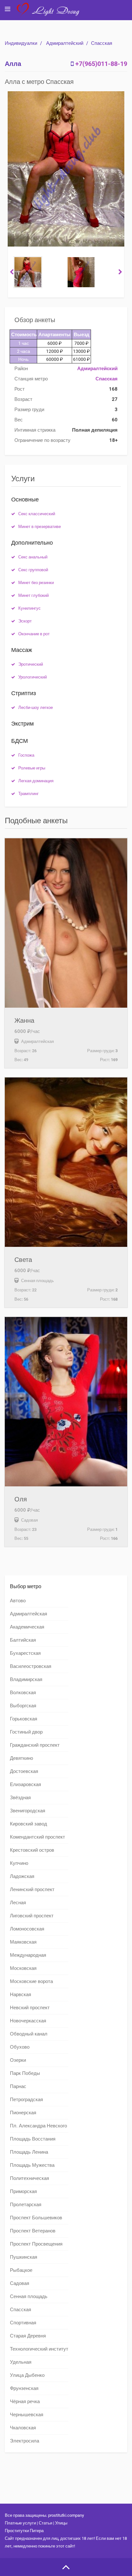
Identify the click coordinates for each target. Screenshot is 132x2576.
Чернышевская (27, 2415)
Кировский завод (29, 1824)
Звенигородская (28, 1811)
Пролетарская (26, 2205)
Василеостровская (31, 1666)
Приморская (23, 2191)
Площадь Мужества (32, 2165)
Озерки (18, 2060)
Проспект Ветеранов (33, 2231)
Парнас (18, 2086)
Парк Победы (25, 2073)
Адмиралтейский (65, 43)
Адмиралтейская (29, 1614)
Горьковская (24, 1719)
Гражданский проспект (35, 1745)
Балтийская (23, 1640)
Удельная (21, 2362)
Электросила (25, 2441)
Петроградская (26, 2100)
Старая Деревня (28, 2336)
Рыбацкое (21, 2270)
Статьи (45, 2523)
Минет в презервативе (40, 527)
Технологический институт (39, 2349)
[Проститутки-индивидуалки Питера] (51, 14)
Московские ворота (31, 1981)
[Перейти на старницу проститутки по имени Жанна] (66, 923)
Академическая (27, 1627)
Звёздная (20, 1798)
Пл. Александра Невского (38, 2126)
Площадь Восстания (33, 2139)
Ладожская (22, 1876)
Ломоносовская (27, 1929)
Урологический (33, 677)
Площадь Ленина (29, 2152)
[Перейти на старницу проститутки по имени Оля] (66, 1402)
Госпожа (26, 755)
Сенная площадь (29, 2296)
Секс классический (37, 514)
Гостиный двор (26, 1732)
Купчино (19, 1863)
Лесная (18, 1903)
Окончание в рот (34, 634)
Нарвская (21, 1995)
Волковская (23, 1693)
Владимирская (26, 1679)
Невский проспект (30, 2008)
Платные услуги (20, 2523)
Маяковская (23, 1942)
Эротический (31, 664)
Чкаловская (23, 2428)
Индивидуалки (21, 43)
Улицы (61, 2523)
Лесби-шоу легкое (36, 707)
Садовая (20, 2283)
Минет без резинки (36, 583)
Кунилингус (29, 608)
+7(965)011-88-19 (101, 64)
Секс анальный (33, 557)
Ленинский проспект (32, 1889)
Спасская (102, 43)
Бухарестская (25, 1653)
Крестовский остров (32, 1850)
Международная (28, 1955)
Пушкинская (24, 2257)
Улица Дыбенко (27, 2375)
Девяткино (21, 1758)
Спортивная (23, 2323)
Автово (18, 1601)
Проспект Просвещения (36, 2244)
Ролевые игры (32, 768)
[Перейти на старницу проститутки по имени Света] (66, 1162)
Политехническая (29, 2178)
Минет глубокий (33, 595)
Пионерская (23, 2113)
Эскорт (25, 621)
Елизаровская (25, 1784)
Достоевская (24, 1771)
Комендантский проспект (37, 1837)
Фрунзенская (24, 2388)
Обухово (20, 2047)
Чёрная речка (25, 2401)
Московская (23, 1968)
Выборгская (23, 1706)
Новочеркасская (28, 2021)
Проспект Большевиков (36, 2218)
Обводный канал (29, 2034)
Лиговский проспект (32, 1916)
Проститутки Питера (24, 2531)
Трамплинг (29, 794)
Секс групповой (33, 570)
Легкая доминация (36, 781)
